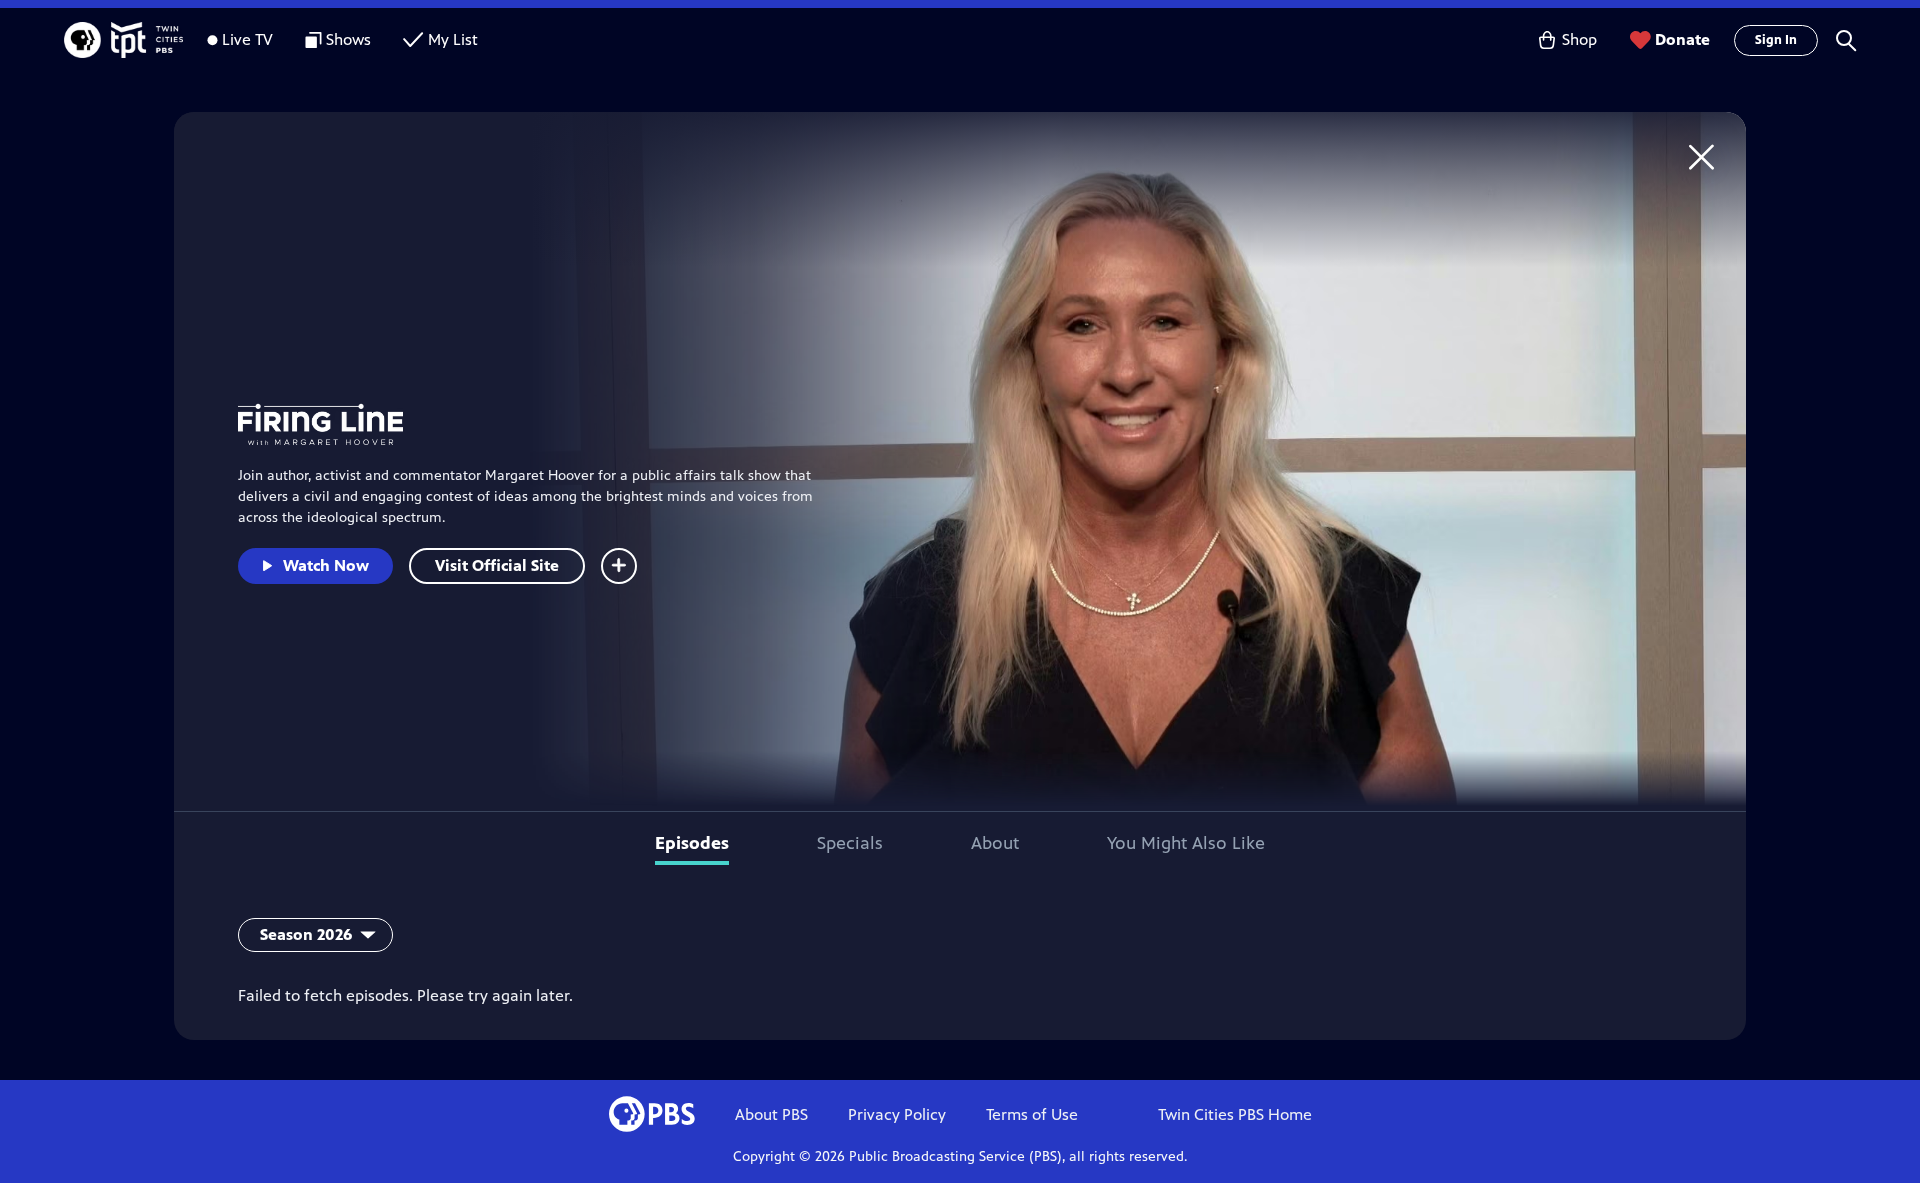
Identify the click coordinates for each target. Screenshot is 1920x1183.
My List (453, 39)
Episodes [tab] (692, 843)
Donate (1682, 39)
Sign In (1776, 40)
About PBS (771, 1114)
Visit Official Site (497, 565)
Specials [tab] (850, 843)
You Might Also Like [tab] (1186, 843)
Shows (348, 39)
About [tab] (995, 843)
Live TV (247, 39)
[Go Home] (1701, 156)
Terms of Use (1032, 1114)
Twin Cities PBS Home (1235, 1114)
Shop (1579, 39)
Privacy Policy (897, 1114)
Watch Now (326, 565)
